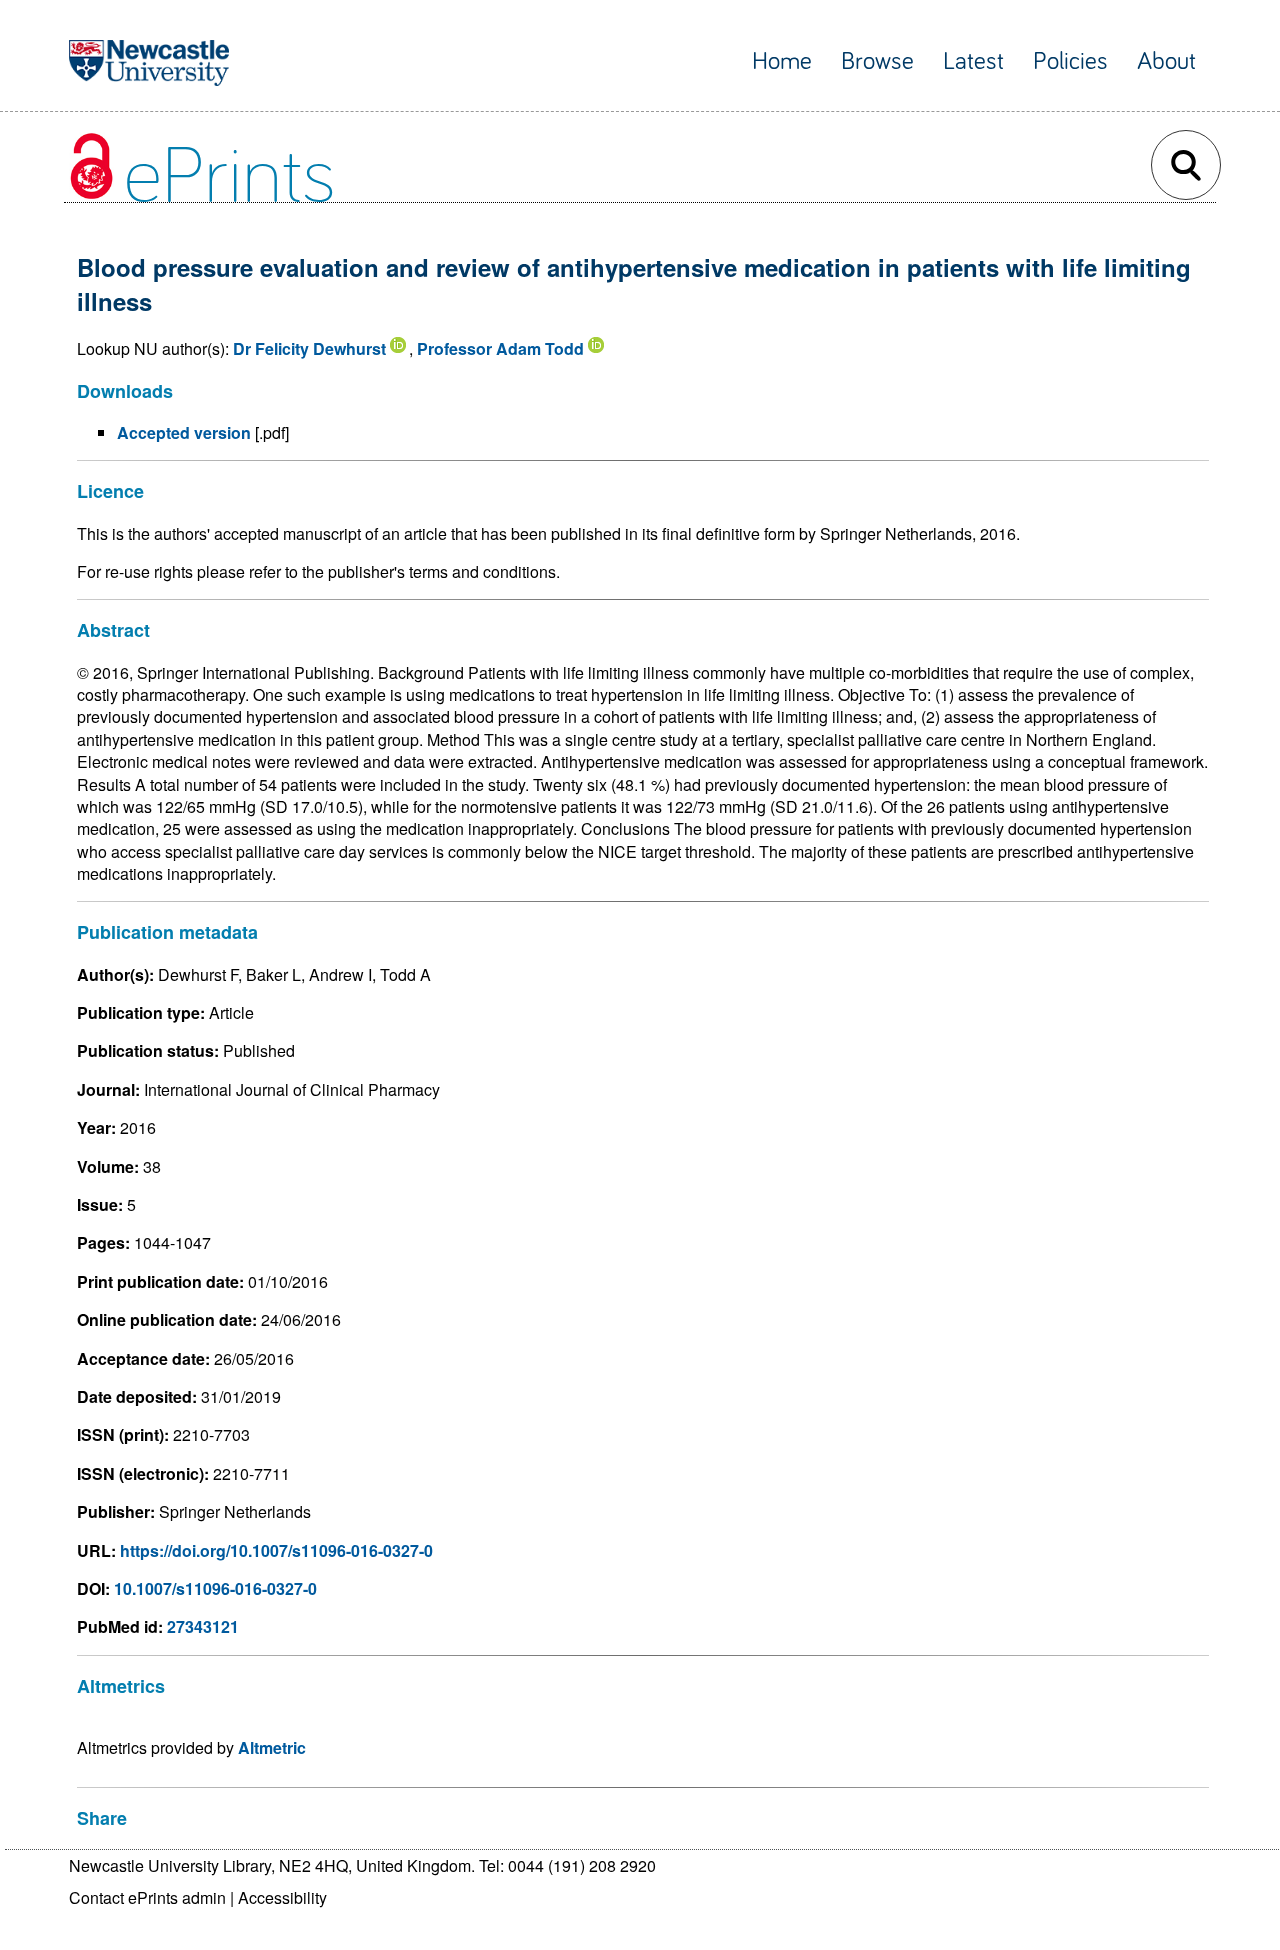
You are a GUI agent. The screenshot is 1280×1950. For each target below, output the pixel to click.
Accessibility (282, 1897)
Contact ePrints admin (147, 1897)
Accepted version (184, 432)
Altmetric (272, 1747)
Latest (973, 61)
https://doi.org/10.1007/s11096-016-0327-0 (276, 1550)
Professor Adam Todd (500, 348)
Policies (1070, 61)
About (1166, 61)
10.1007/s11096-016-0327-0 (215, 1588)
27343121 (203, 1626)
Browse (877, 61)
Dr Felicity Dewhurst (309, 348)
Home (782, 61)
